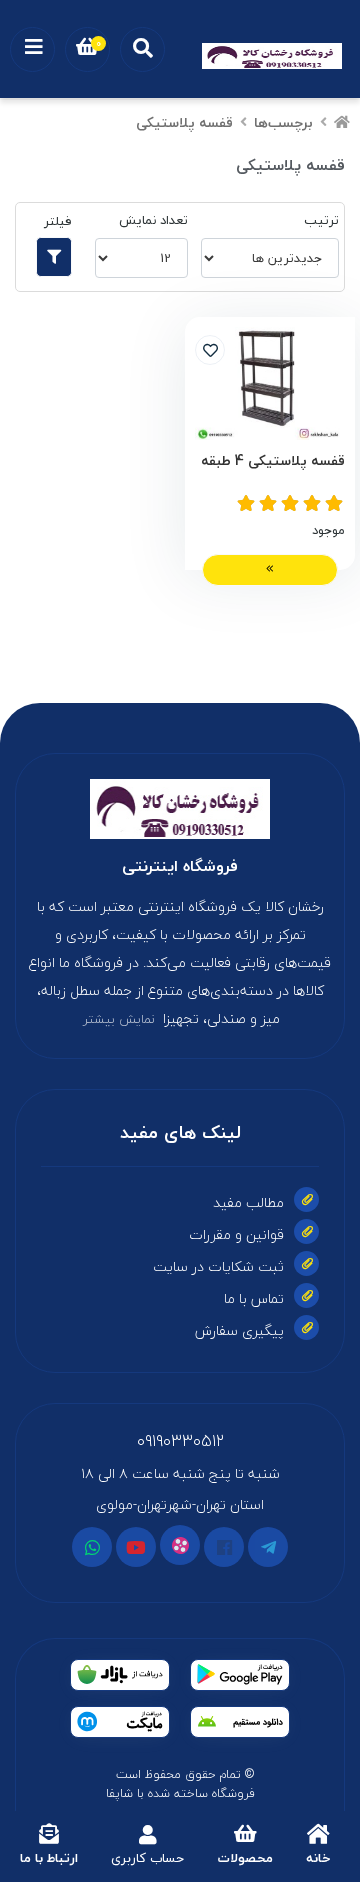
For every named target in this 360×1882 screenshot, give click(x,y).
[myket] (120, 1722)
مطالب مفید (248, 1202)
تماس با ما (254, 1298)
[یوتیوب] (136, 1547)
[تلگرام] (268, 1547)
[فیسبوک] (224, 1547)
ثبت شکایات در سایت (218, 1266)
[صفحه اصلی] (342, 122)
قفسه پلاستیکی (184, 122)
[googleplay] (240, 1675)
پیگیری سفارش (239, 1330)
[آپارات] (180, 1545)
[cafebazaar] (120, 1675)
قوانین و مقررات (236, 1234)
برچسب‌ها (283, 122)
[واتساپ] (92, 1547)
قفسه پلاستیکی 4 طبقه (273, 461)
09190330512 (180, 1441)
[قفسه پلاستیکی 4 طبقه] (270, 383)
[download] (240, 1722)
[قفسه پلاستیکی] (180, 809)
